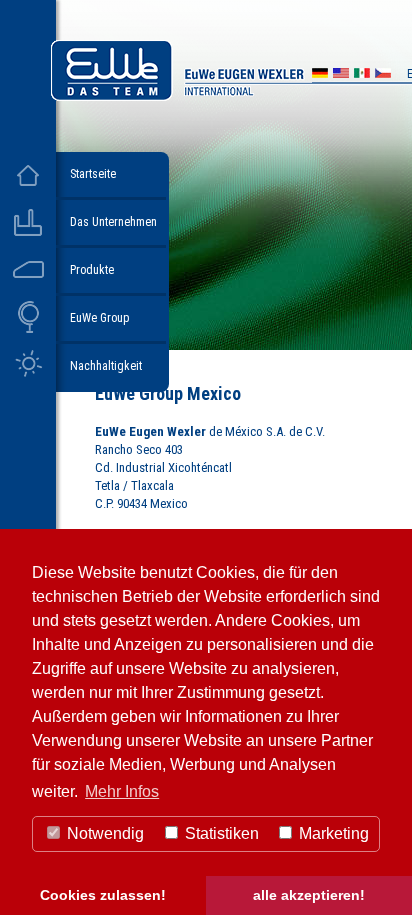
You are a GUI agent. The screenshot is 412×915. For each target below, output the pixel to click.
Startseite (93, 174)
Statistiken (220, 833)
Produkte (92, 270)
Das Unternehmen (113, 222)
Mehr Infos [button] (122, 791)
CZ (383, 75)
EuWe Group (99, 318)
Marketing (332, 833)
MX (362, 75)
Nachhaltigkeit (106, 366)
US (341, 75)
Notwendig (103, 833)
